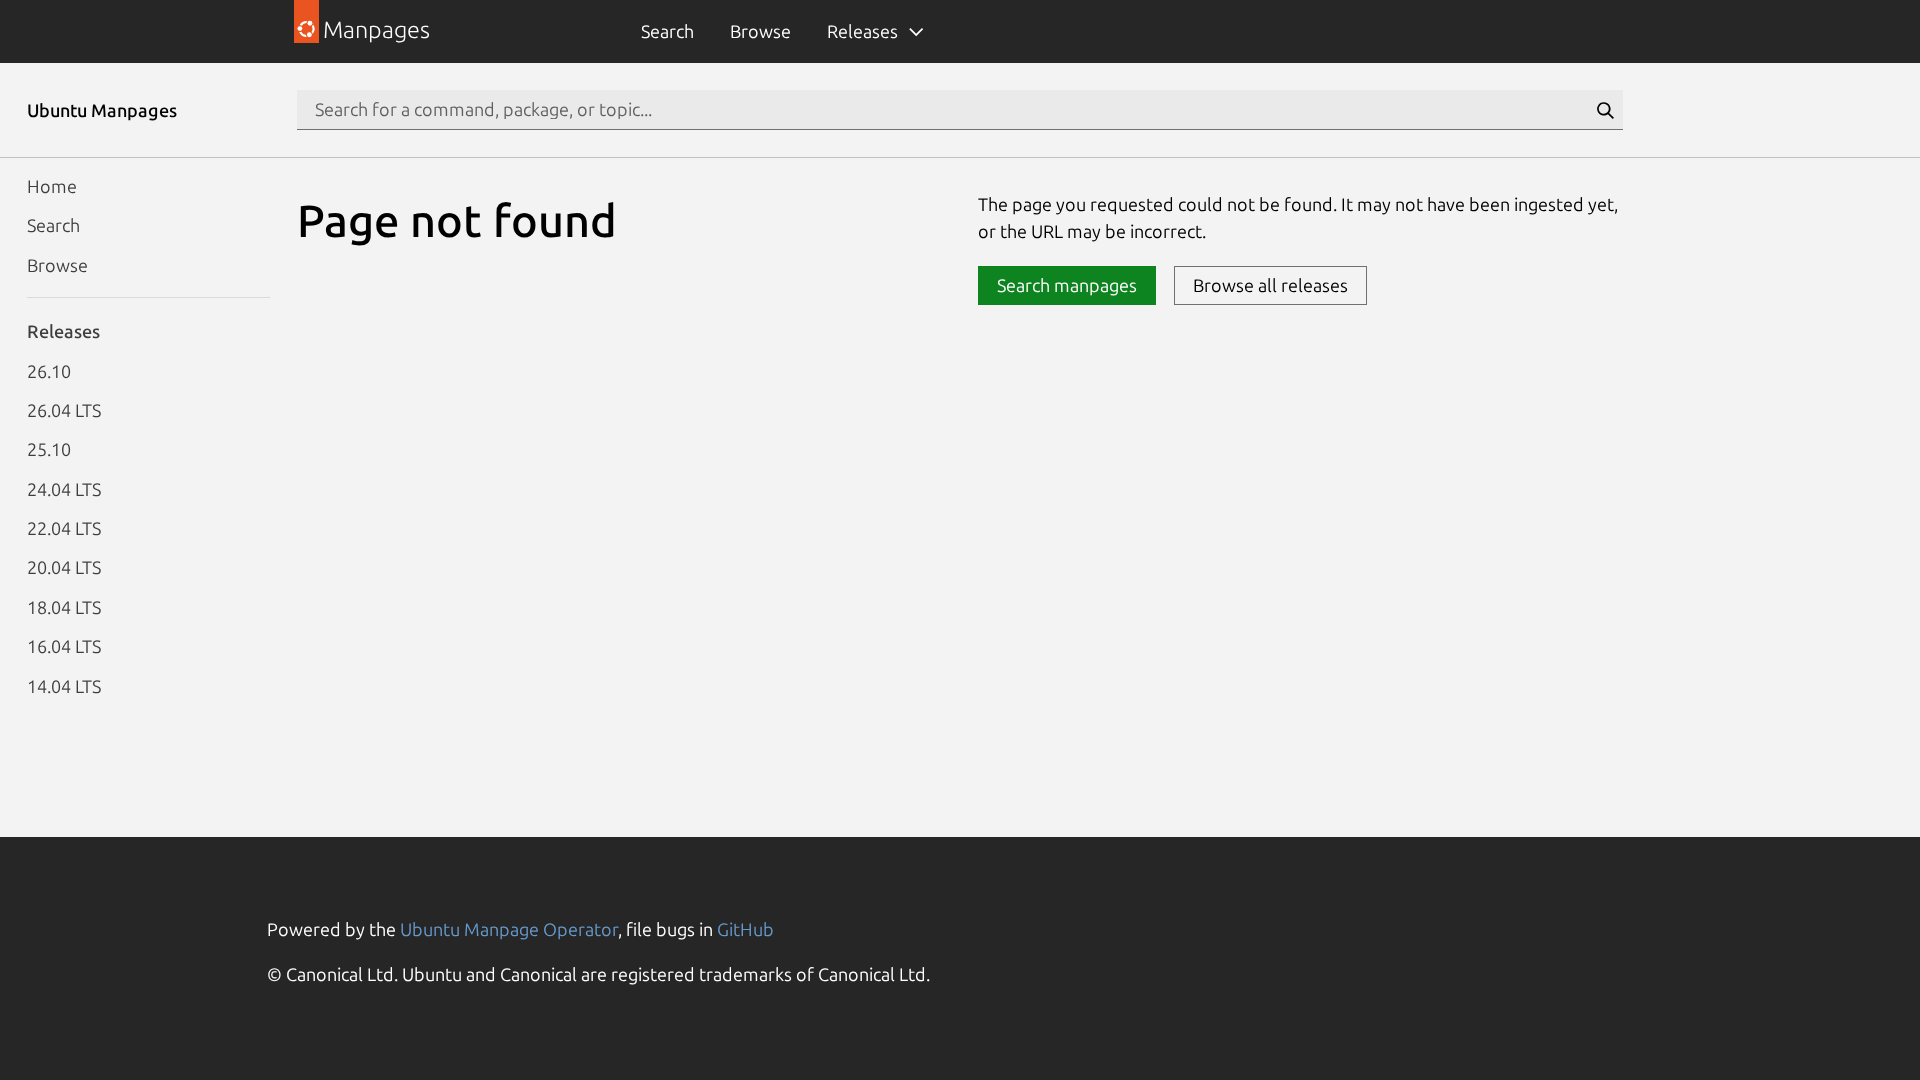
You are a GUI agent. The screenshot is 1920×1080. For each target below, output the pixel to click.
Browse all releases (1270, 285)
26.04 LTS (64, 410)
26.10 (49, 371)
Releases (862, 31)
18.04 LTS (64, 607)
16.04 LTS (64, 646)
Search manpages (1067, 285)
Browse (760, 31)
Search (667, 31)
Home (52, 186)
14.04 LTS (64, 686)
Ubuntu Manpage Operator (509, 929)
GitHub (745, 929)
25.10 (49, 449)
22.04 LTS (64, 528)
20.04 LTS (64, 567)
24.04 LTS (64, 489)
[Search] (1605, 110)
